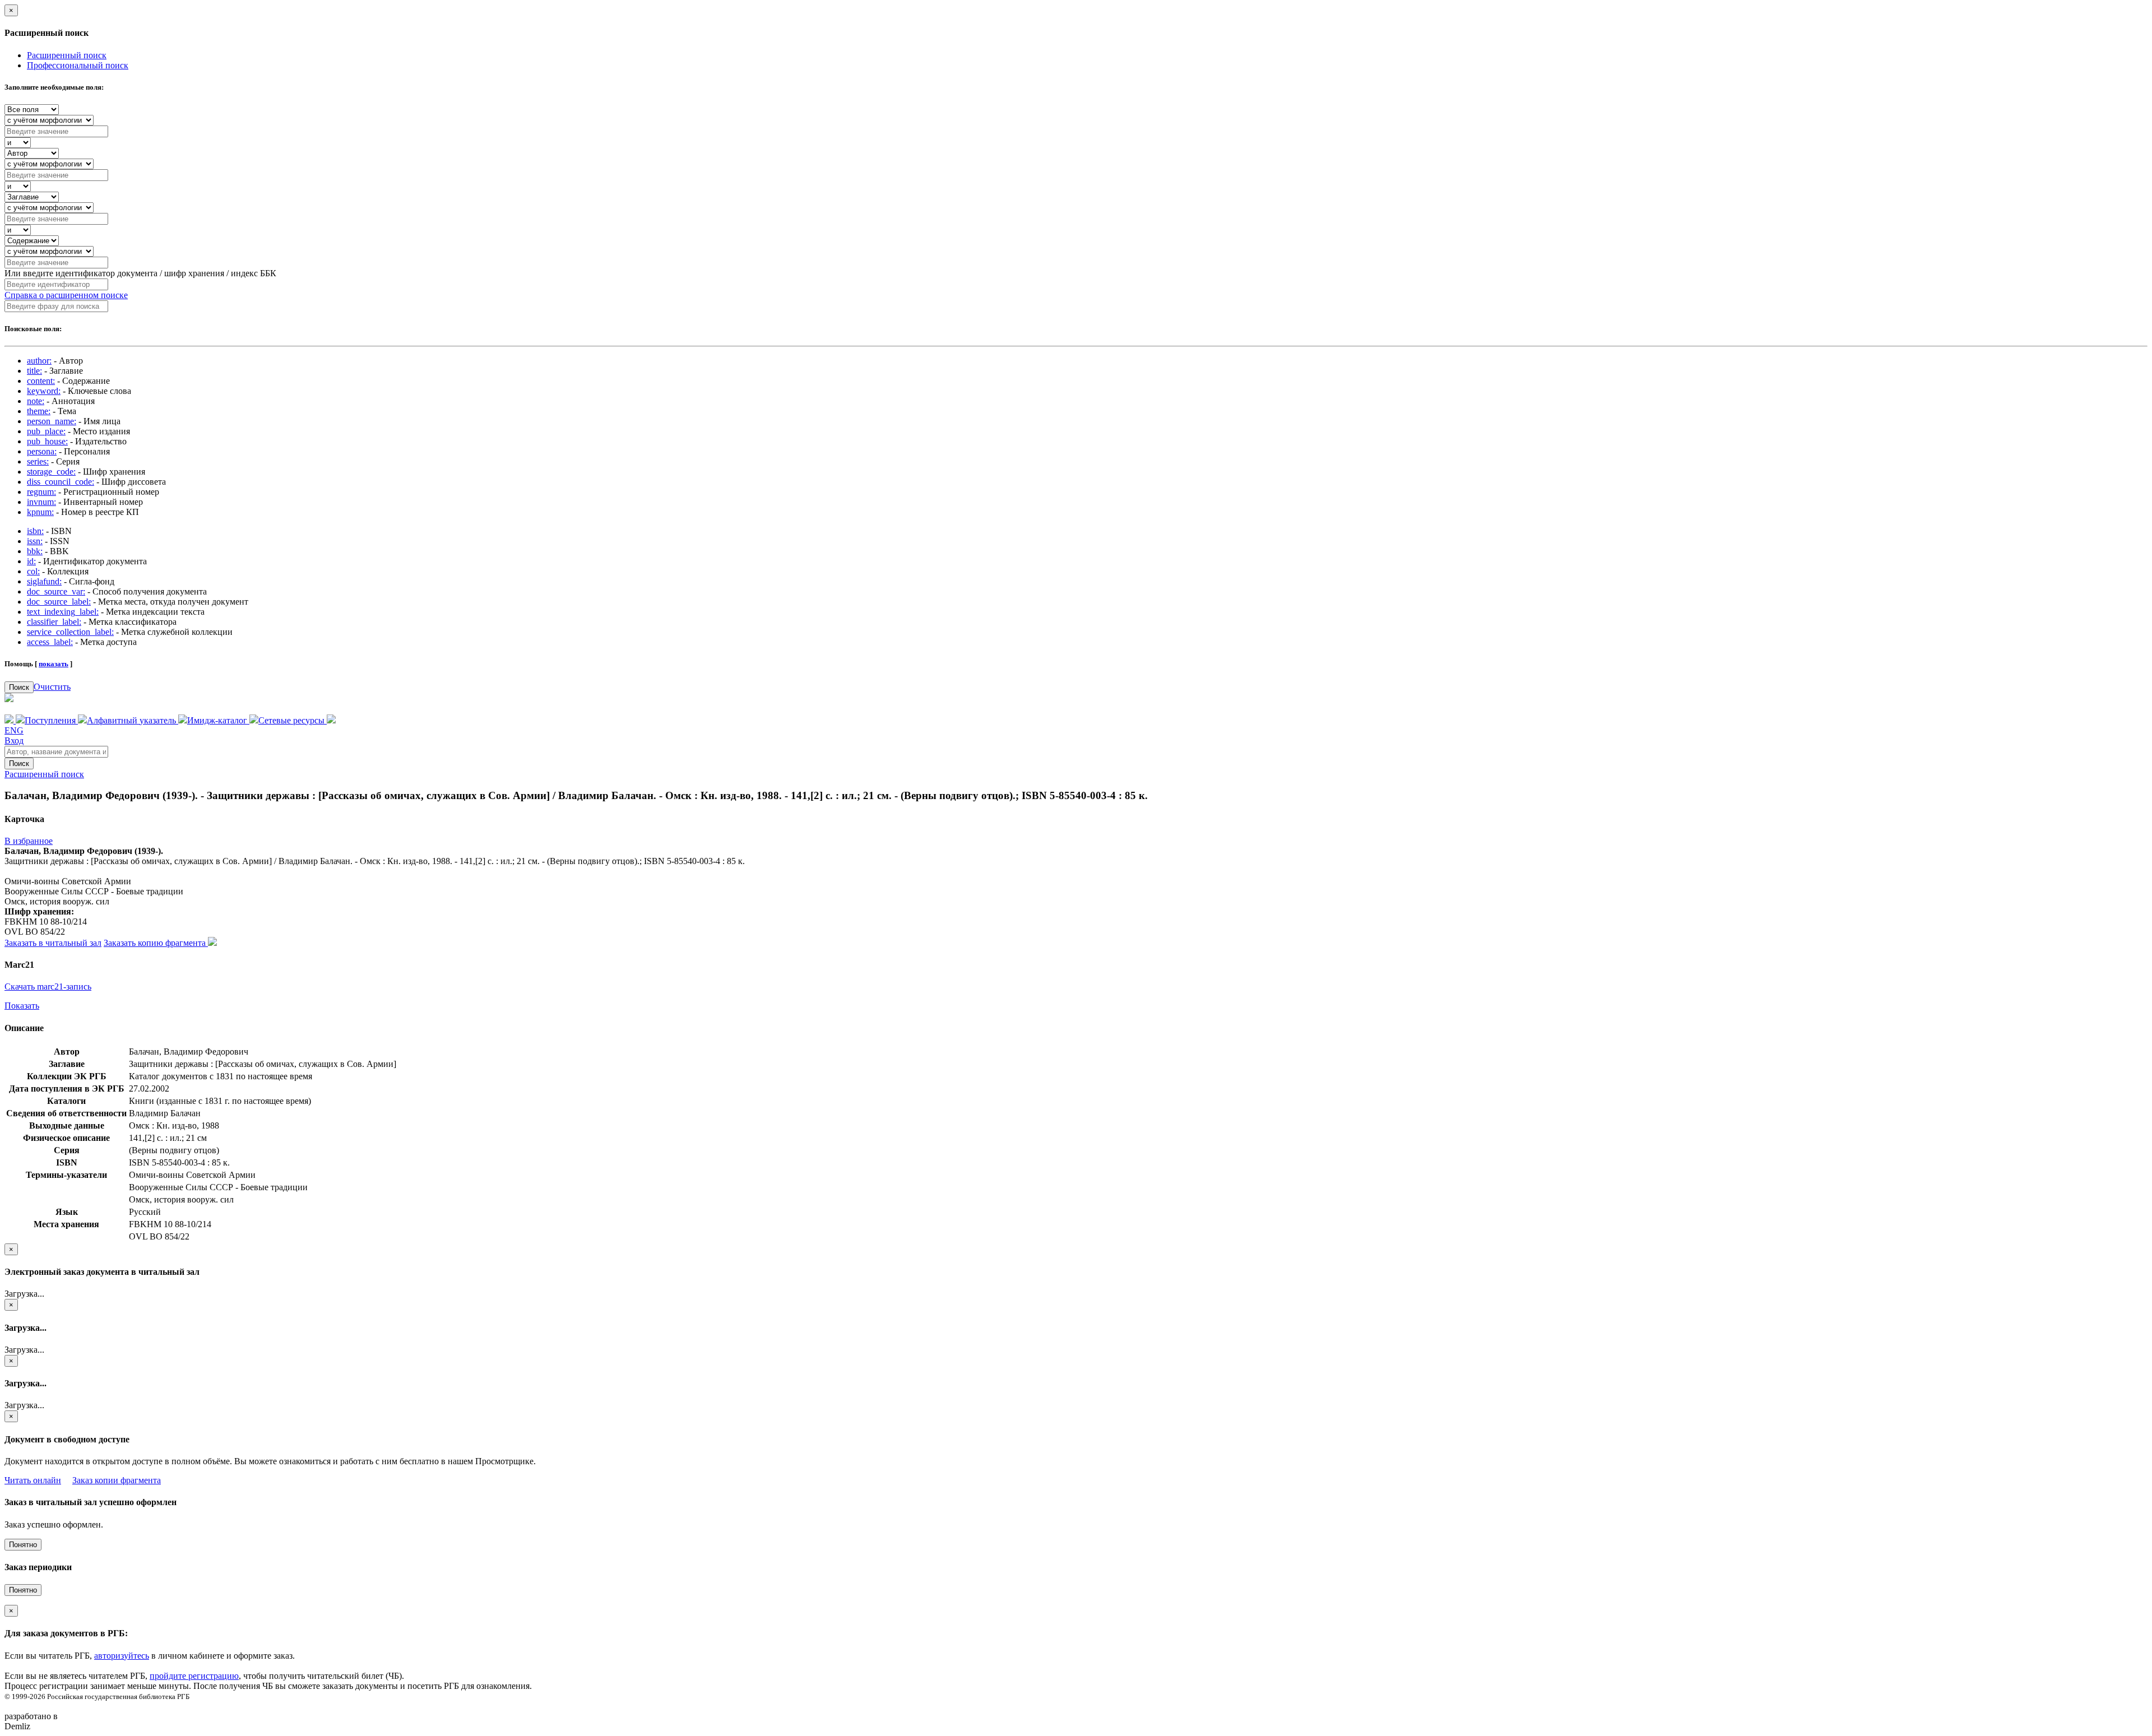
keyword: (44, 391)
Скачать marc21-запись (48, 987)
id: (31, 561)
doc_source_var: (56, 591)
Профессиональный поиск (78, 65)
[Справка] (331, 720)
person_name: (52, 421)
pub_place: (46, 431)
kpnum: (40, 512)
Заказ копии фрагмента (117, 1480)
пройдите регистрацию (194, 1676)
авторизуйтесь (122, 1656)
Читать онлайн (33, 1480)
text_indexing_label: (63, 612)
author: (39, 361)
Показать (22, 1006)
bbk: (35, 551)
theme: (39, 411)
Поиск (19, 687)
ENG (14, 730)
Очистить (52, 687)
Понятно (23, 1545)
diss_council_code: (61, 482)
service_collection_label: (70, 632)
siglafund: (44, 581)
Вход (14, 741)
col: (33, 571)
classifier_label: (54, 622)
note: (36, 401)
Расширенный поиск (67, 55)
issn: (35, 541)
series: (38, 461)
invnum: (41, 502)
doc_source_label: (59, 602)
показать (54, 664)
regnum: (41, 492)
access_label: (50, 642)
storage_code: (51, 472)
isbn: (35, 531)
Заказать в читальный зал (53, 943)
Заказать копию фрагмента (156, 943)
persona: (42, 451)
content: (41, 381)
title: (34, 371)
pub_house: (47, 441)
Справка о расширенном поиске (66, 295)
